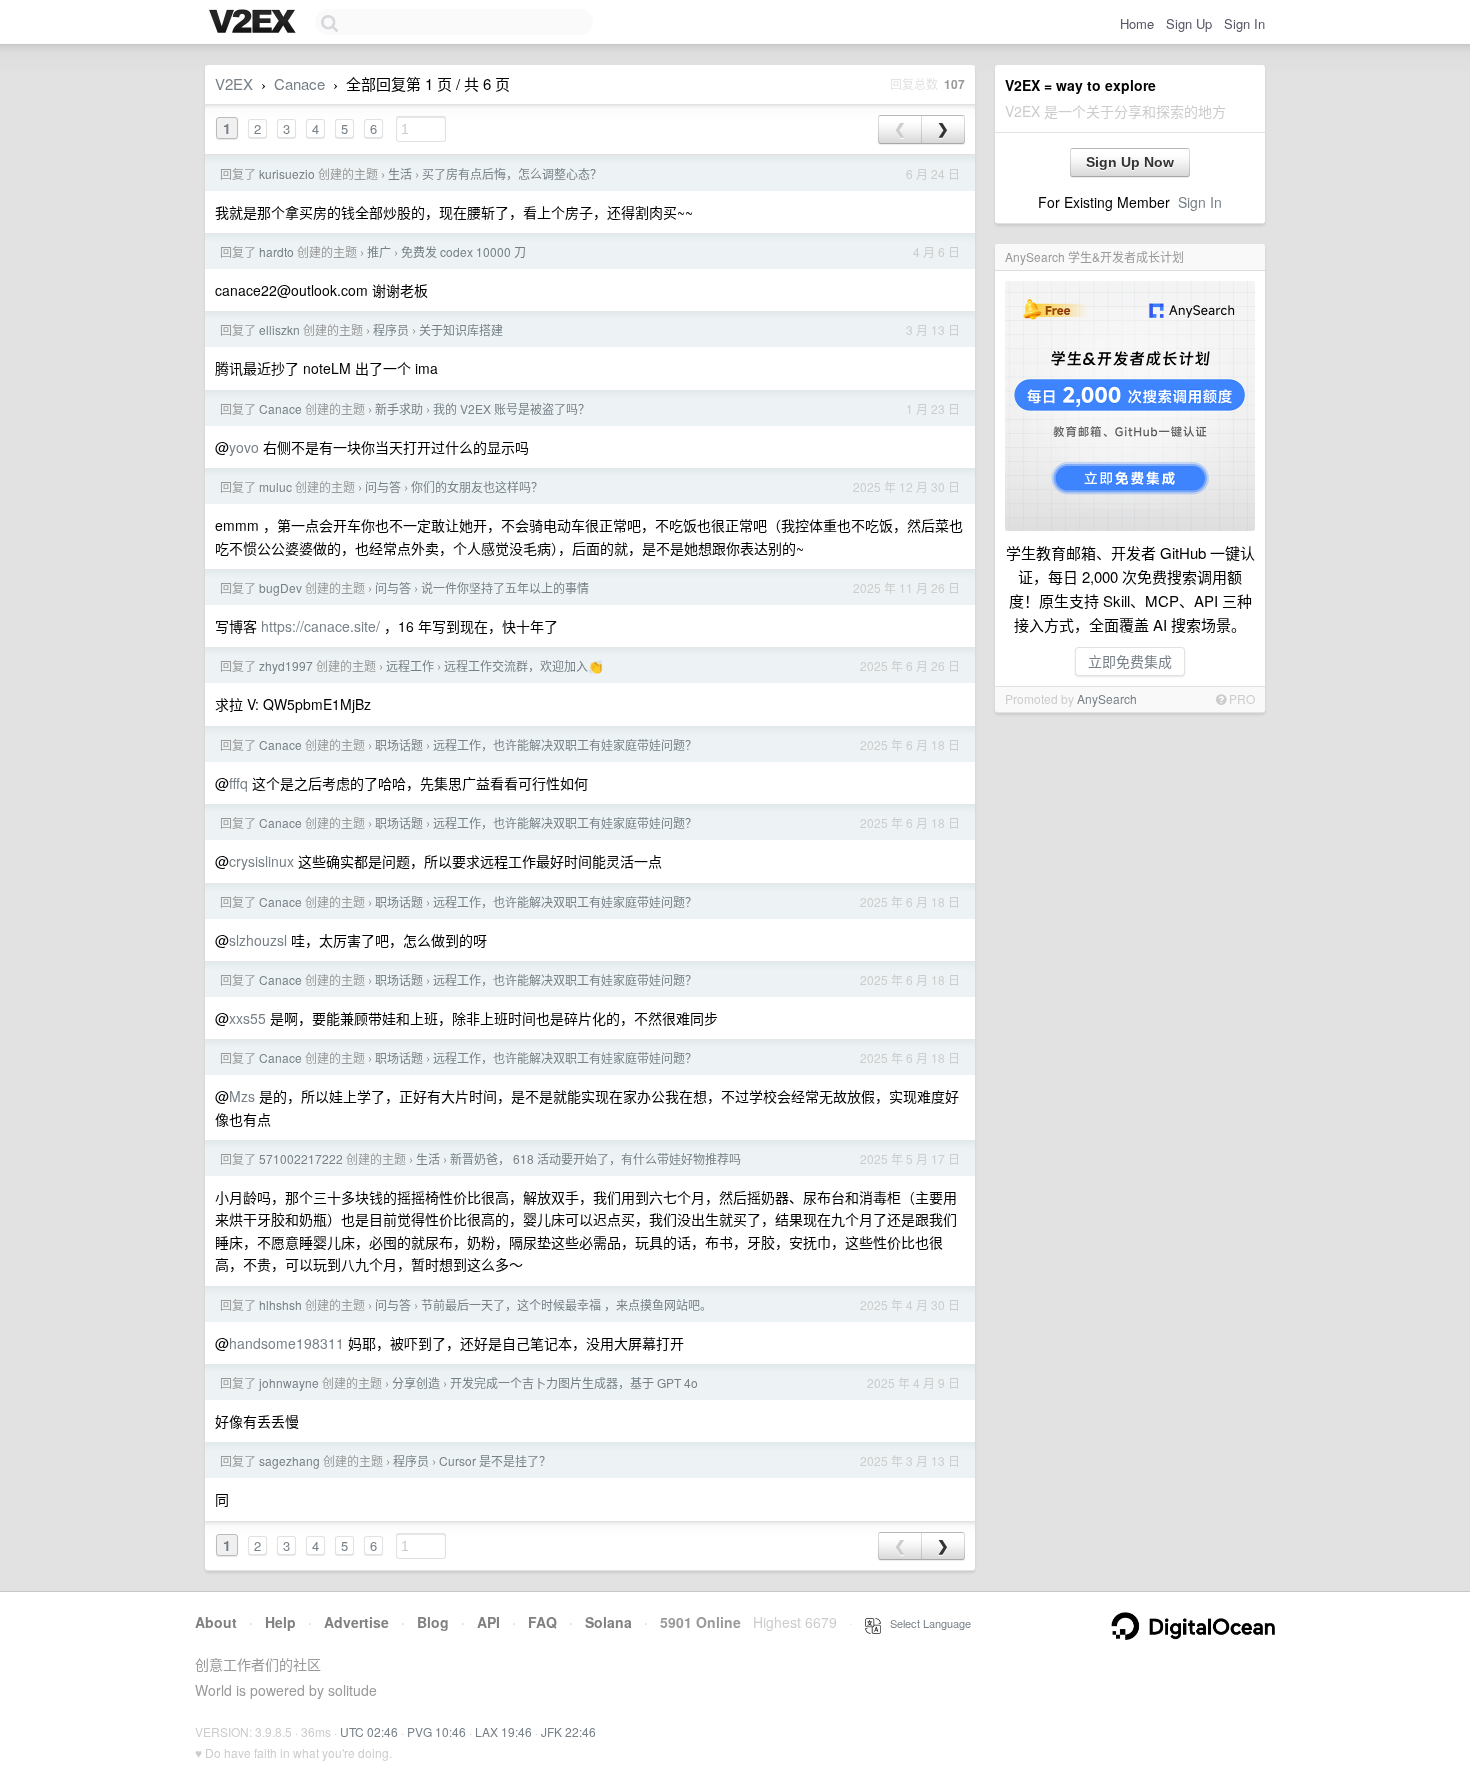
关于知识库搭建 (461, 329)
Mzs (242, 1096)
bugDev (280, 587)
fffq (238, 783)
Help (280, 1622)
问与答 (383, 486)
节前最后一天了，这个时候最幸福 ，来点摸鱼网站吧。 (566, 1304)
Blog (433, 1622)
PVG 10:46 (436, 1731)
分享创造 (416, 1382)
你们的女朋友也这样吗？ (477, 486)
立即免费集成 (1130, 661)
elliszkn (279, 329)
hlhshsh (280, 1304)
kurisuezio (287, 173)
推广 (379, 251)
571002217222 (301, 1158)
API (488, 1622)
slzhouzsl (258, 940)
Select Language (926, 1623)
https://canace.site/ (320, 626)
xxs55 (247, 1018)
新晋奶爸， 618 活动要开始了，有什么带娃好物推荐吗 (595, 1158)
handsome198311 (286, 1343)
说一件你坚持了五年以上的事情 (505, 587)
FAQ (542, 1622)
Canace (299, 83)
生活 (400, 173)
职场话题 (399, 744)
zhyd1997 (286, 665)
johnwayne (289, 1382)
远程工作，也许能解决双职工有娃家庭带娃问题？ (565, 744)
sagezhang (289, 1460)
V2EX (234, 83)
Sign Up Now (1130, 162)
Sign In (1244, 23)
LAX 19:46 (503, 1731)
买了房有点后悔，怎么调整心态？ (512, 173)
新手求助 (399, 408)
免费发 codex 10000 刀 (463, 251)
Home (1137, 23)
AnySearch (1107, 698)
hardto (276, 251)
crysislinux (261, 861)
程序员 (391, 329)
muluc (275, 486)
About (216, 1622)
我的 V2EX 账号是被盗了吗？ (511, 408)
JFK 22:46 (568, 1731)
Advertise (356, 1622)
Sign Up (1189, 23)
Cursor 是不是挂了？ (495, 1460)
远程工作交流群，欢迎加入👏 (523, 665)
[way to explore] (255, 23)
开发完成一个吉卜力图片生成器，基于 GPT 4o (574, 1382)
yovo (244, 447)
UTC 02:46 (369, 1731)
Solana (608, 1622)
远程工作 (410, 665)
